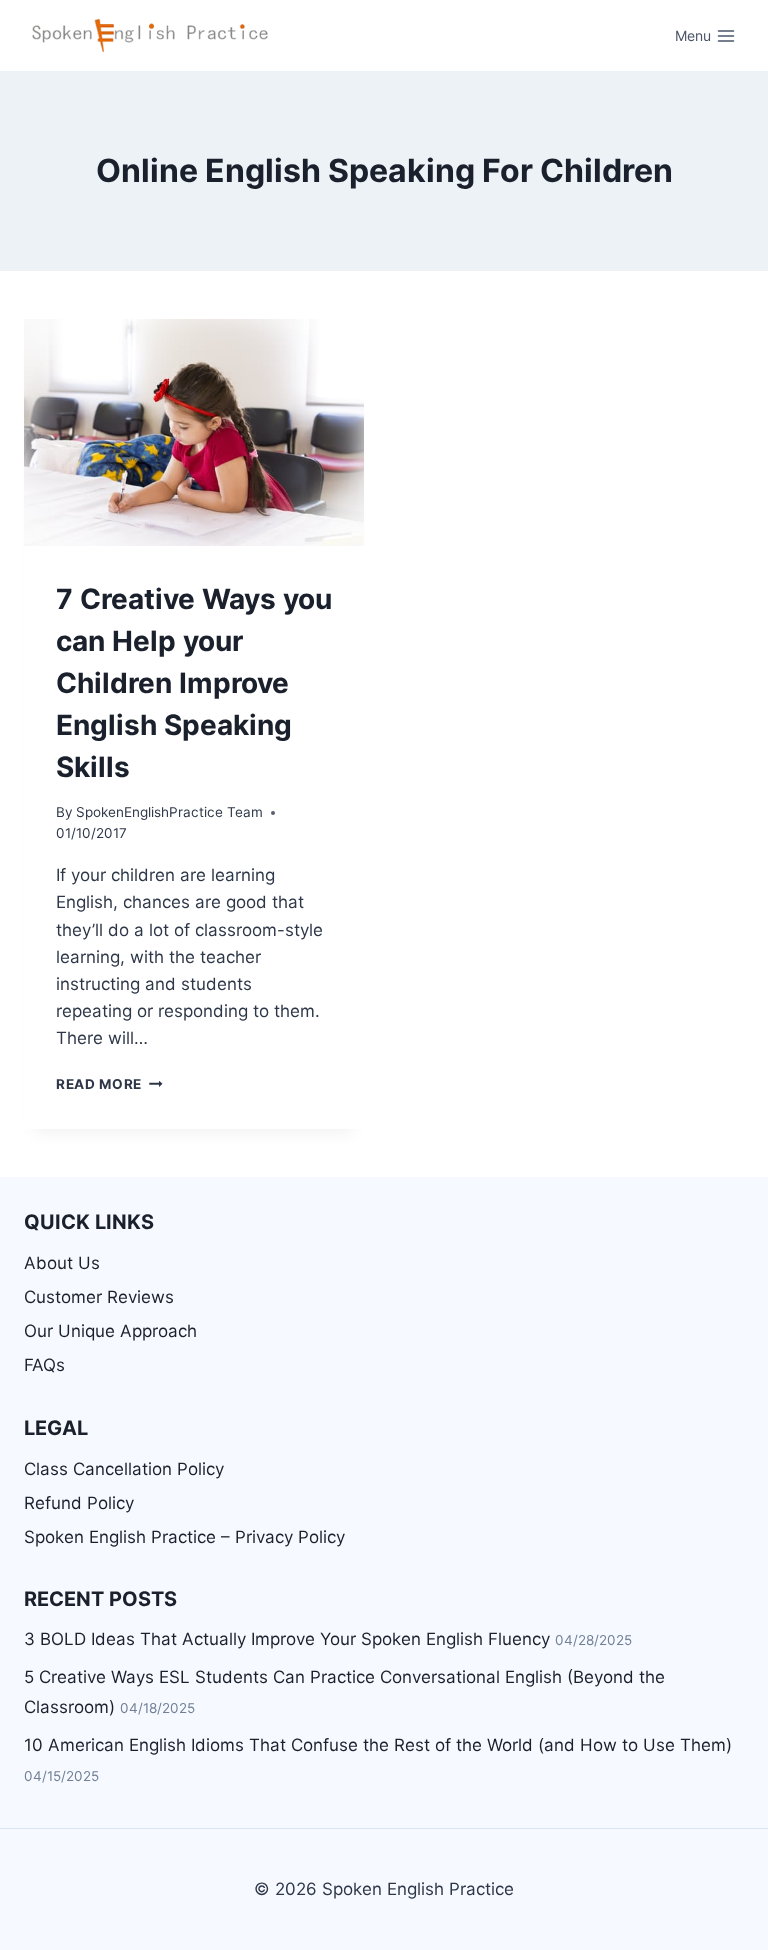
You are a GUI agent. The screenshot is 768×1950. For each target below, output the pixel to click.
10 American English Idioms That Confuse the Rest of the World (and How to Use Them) (378, 1745)
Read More (109, 1084)
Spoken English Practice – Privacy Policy (184, 1537)
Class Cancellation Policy (124, 1469)
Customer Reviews (99, 1297)
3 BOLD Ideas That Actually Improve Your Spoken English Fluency (287, 1639)
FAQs (44, 1365)
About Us (62, 1263)
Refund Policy (79, 1503)
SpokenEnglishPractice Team (169, 812)
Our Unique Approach (110, 1331)
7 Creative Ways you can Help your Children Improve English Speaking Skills (194, 683)
